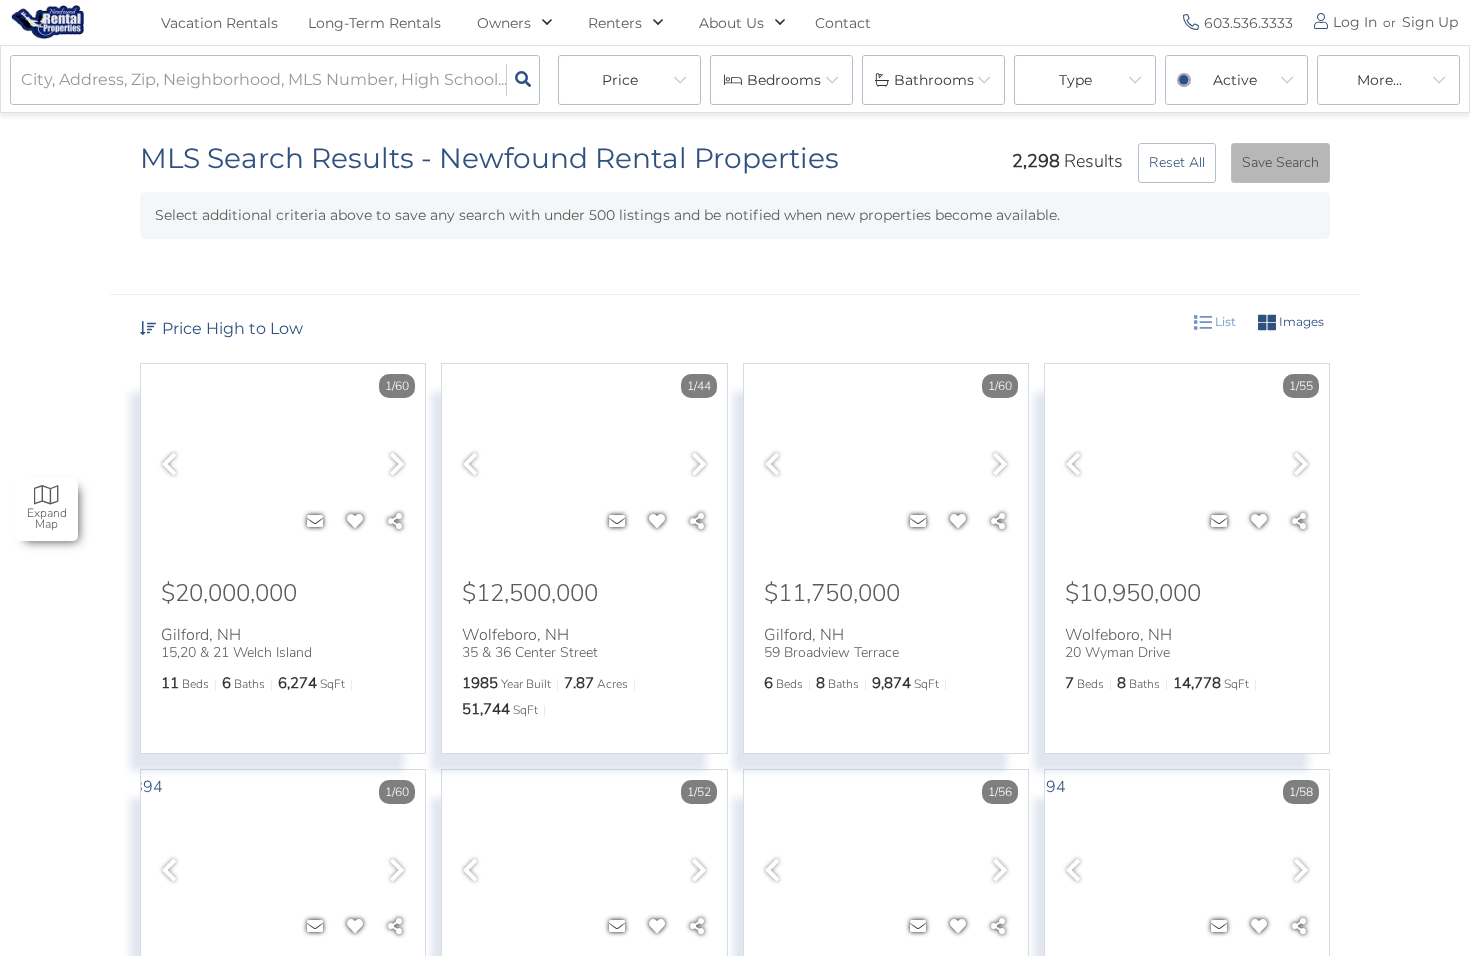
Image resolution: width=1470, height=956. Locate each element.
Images (1300, 321)
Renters (615, 23)
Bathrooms (934, 80)
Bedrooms (784, 80)
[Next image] (397, 466)
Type (1075, 80)
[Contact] (315, 522)
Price (620, 80)
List (1224, 321)
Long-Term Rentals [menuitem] (374, 23)
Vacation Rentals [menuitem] (219, 23)
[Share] (395, 522)
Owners (504, 23)
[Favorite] (355, 522)
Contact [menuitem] (843, 23)
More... (1379, 80)
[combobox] (23, 80)
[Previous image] (169, 466)
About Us (731, 23)
